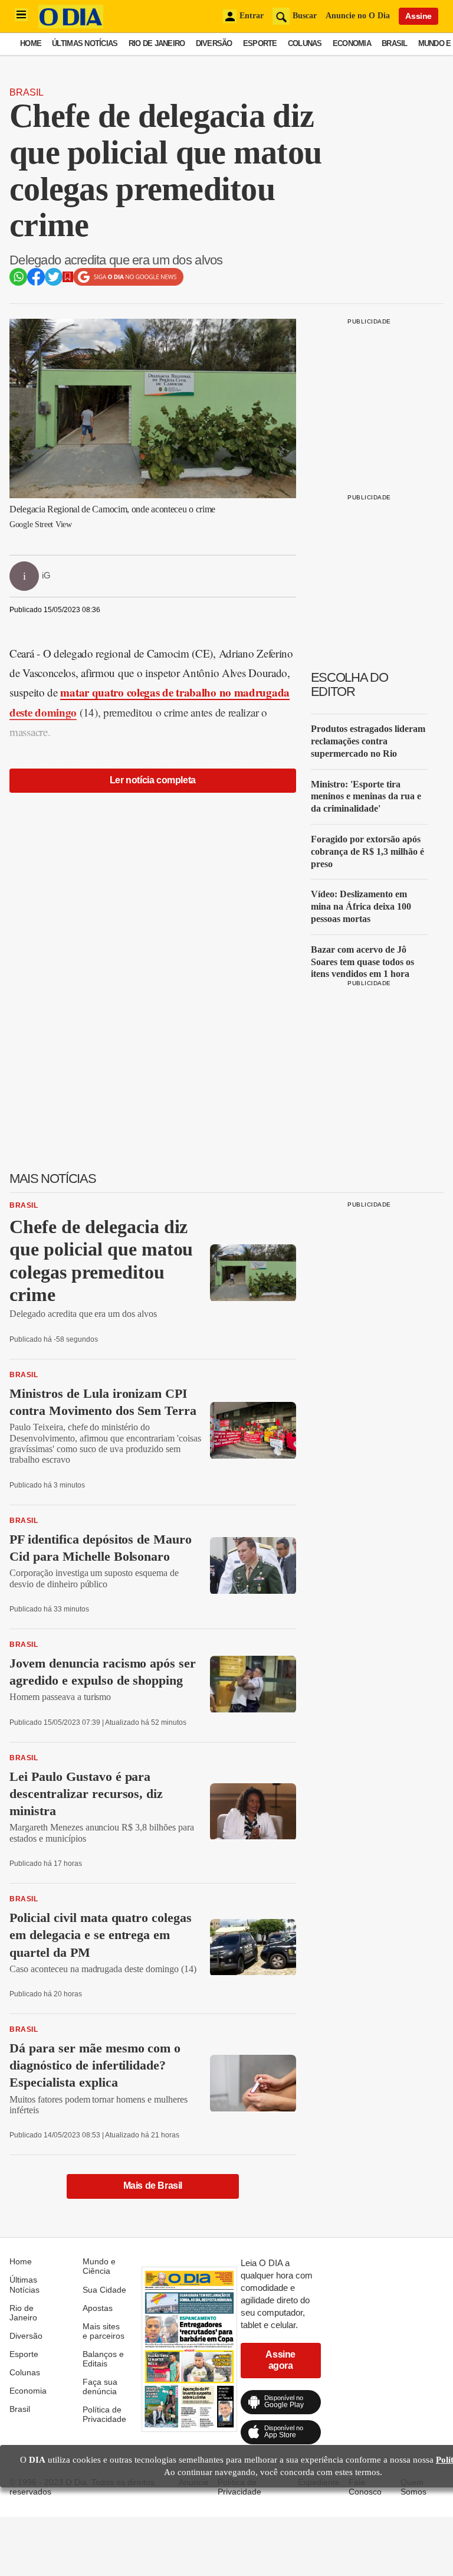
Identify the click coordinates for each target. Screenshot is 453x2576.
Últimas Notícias (85, 43)
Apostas (98, 2308)
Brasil (395, 43)
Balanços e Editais (103, 2359)
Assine (418, 16)
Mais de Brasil (153, 2186)
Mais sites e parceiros (104, 2331)
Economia (352, 43)
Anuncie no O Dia (358, 16)
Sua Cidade (104, 2290)
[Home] (71, 25)
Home (31, 43)
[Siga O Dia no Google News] (128, 283)
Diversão (214, 43)
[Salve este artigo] (68, 279)
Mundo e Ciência (99, 2266)
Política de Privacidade (104, 2414)
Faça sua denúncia (100, 2387)
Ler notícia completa (153, 780)
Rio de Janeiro (157, 43)
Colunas (305, 43)
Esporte (260, 43)
